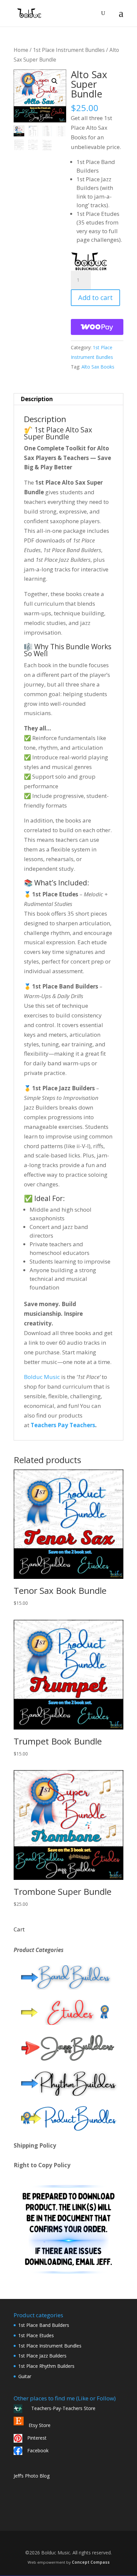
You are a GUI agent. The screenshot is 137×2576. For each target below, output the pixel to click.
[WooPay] (97, 327)
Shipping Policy (35, 2145)
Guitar (25, 2376)
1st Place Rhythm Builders (46, 2366)
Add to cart (95, 298)
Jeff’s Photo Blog (32, 2476)
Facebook (38, 2450)
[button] (55, 81)
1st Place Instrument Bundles (69, 50)
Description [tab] (37, 399)
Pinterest (37, 2438)
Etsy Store (40, 2425)
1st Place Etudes (36, 2335)
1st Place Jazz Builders (42, 2356)
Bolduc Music (42, 1377)
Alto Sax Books (98, 367)
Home (21, 50)
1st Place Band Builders (44, 2325)
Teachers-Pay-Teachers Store (61, 2408)
